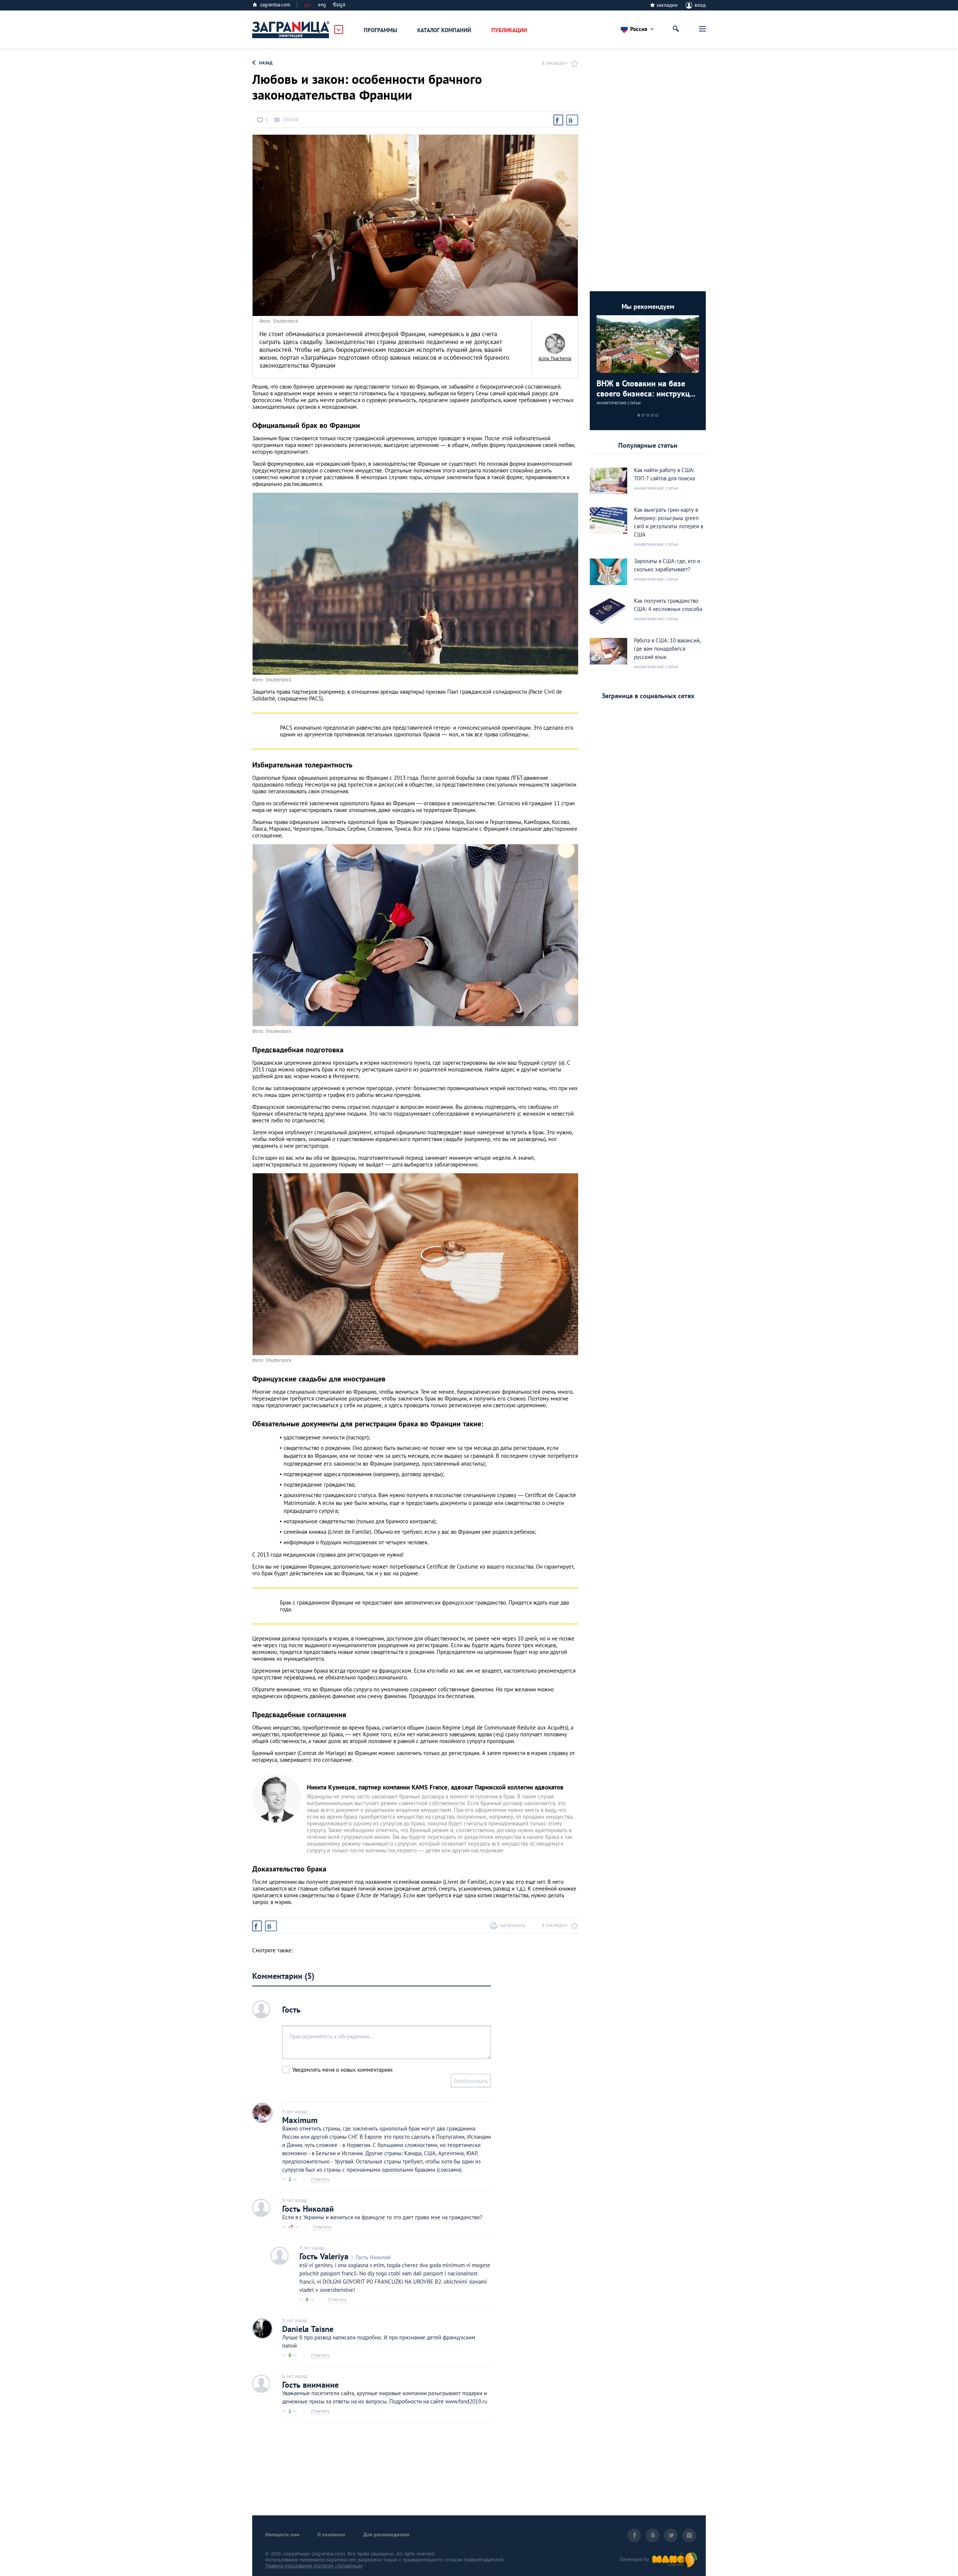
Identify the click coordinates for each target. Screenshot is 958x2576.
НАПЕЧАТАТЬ (513, 1926)
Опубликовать (471, 2081)
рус (308, 5)
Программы (380, 30)
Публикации (509, 30)
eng (322, 5)
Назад (266, 63)
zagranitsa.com (275, 5)
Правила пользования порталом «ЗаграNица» (314, 2566)
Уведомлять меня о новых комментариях (343, 2070)
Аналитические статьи (619, 403)
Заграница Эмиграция (291, 30)
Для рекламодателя (386, 2534)
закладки (667, 5)
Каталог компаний (444, 30)
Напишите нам (282, 2534)
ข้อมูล (339, 5)
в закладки (554, 63)
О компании (331, 2534)
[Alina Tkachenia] (555, 344)
